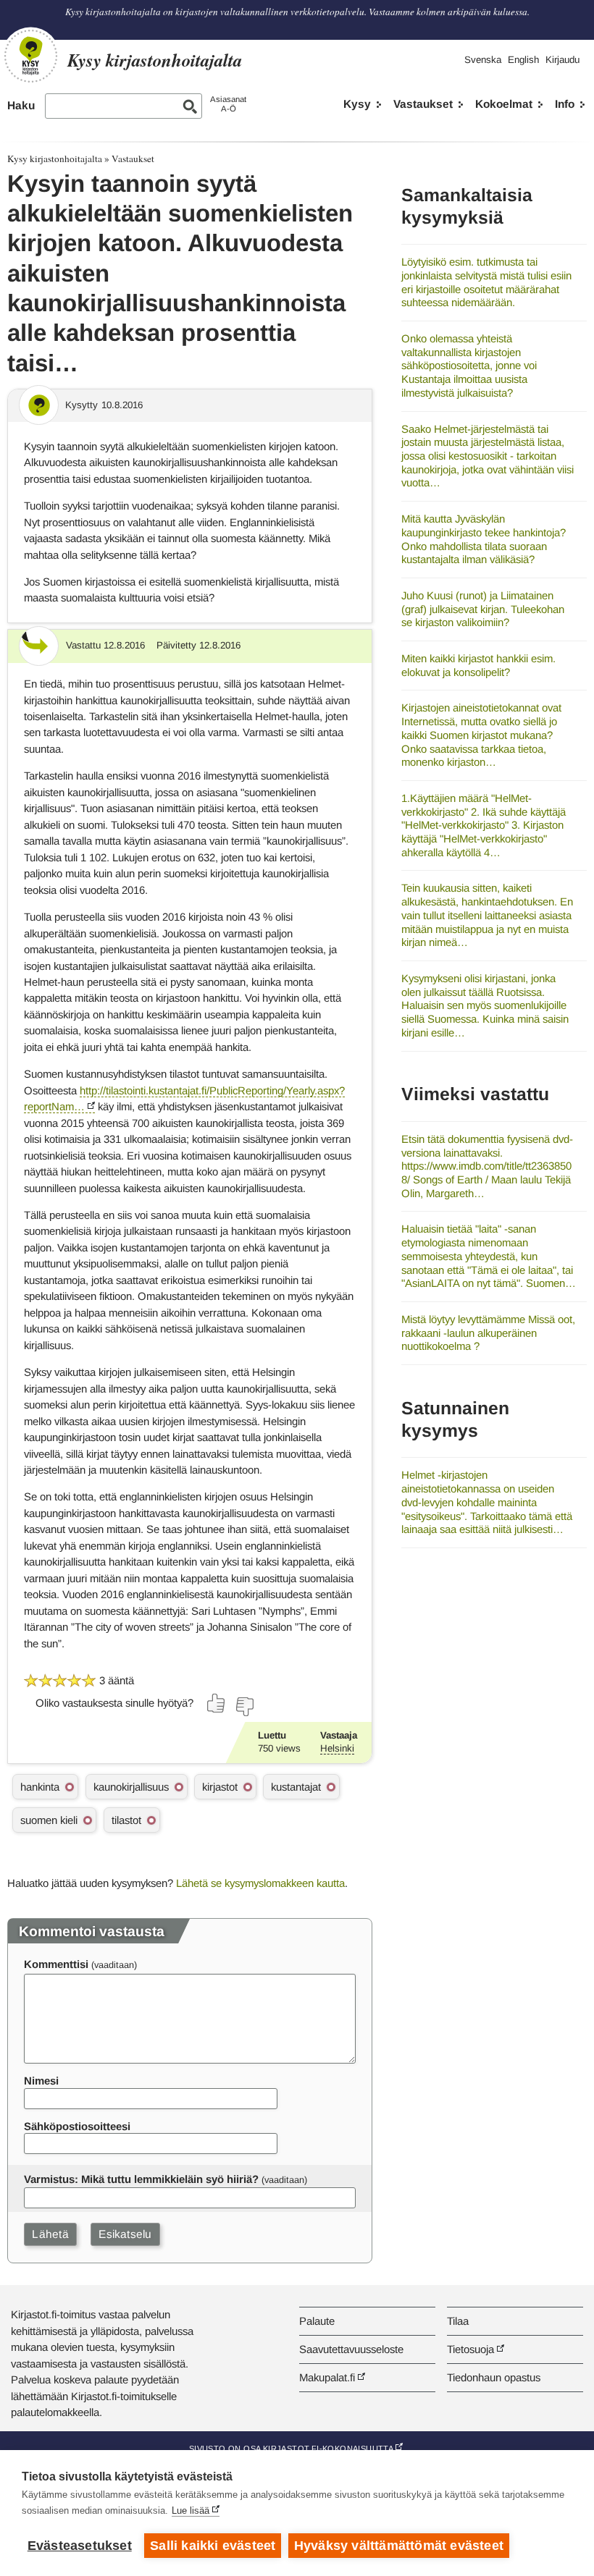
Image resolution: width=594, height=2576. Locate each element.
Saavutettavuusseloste (351, 2349)
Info (565, 104)
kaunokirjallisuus (131, 1787)
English (523, 60)
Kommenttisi (56, 1964)
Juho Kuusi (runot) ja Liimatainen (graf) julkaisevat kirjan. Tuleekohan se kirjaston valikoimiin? (483, 609)
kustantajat (296, 1787)
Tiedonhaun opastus (494, 2377)
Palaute (317, 2321)
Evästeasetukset (80, 2546)
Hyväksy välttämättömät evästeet (399, 2546)
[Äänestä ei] (244, 1707)
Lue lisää (191, 2510)
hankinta (40, 1787)
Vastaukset (423, 104)
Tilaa (458, 2321)
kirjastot (220, 1787)
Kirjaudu (562, 60)
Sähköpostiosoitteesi (77, 2126)
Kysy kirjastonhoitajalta (55, 159)
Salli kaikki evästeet (213, 2546)
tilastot (126, 1820)
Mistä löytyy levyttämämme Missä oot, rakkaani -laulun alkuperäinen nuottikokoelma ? (488, 1333)
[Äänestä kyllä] (217, 1703)
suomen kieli (49, 1820)
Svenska (483, 60)
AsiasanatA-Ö (228, 104)
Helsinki (337, 1748)
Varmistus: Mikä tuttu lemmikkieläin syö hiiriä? (141, 2179)
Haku (21, 105)
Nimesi (41, 2081)
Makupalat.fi (327, 2377)
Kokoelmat (504, 104)
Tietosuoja (470, 2349)
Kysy (357, 104)
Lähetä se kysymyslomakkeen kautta (260, 1883)
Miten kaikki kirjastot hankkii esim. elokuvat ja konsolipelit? (478, 665)
